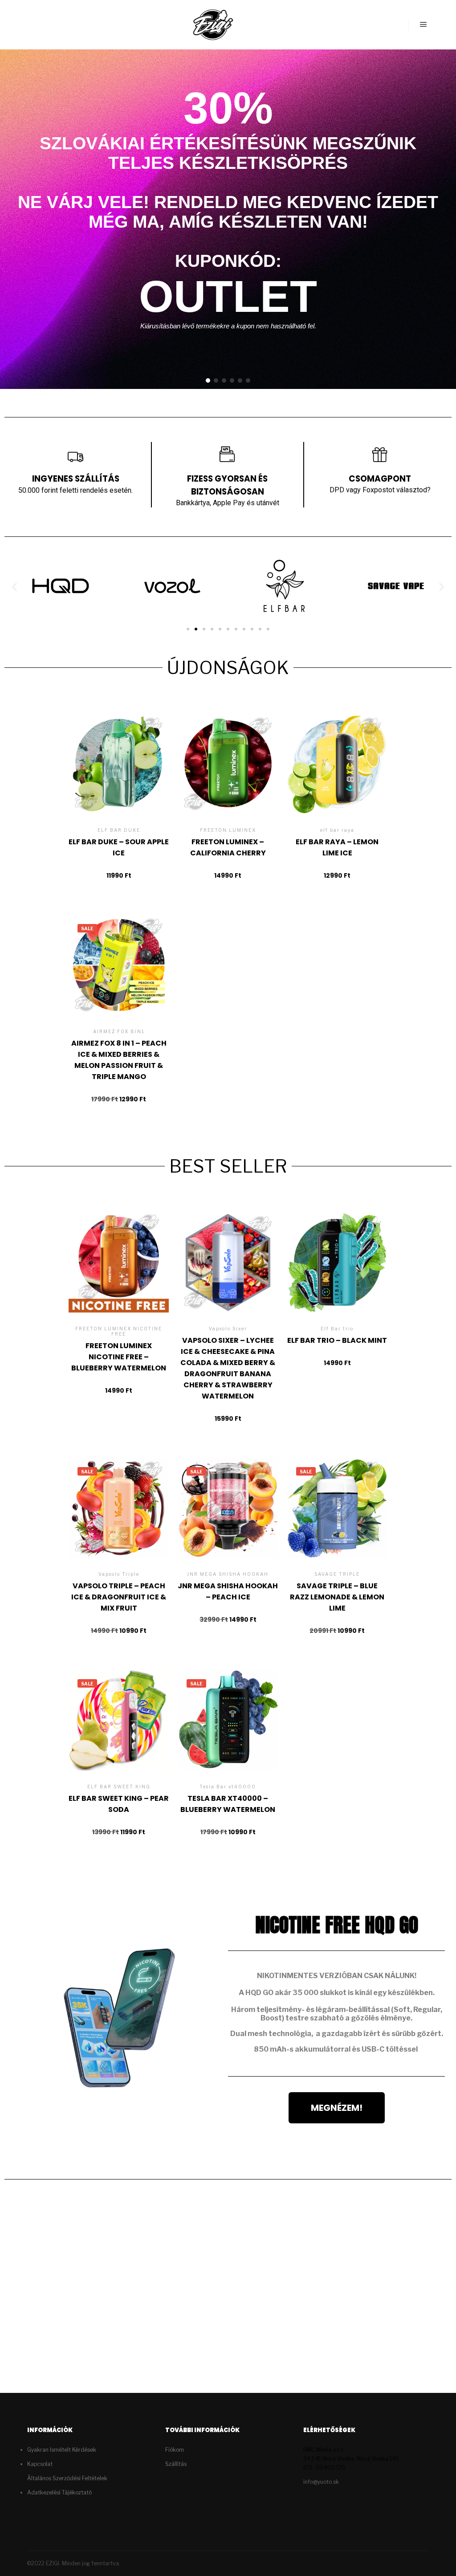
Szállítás (176, 2464)
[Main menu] (423, 25)
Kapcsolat (40, 2464)
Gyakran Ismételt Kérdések (62, 2450)
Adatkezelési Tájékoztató (59, 2492)
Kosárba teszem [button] (119, 782)
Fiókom (175, 2450)
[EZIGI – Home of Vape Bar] (213, 25)
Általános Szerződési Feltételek (67, 2478)
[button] (208, 380)
